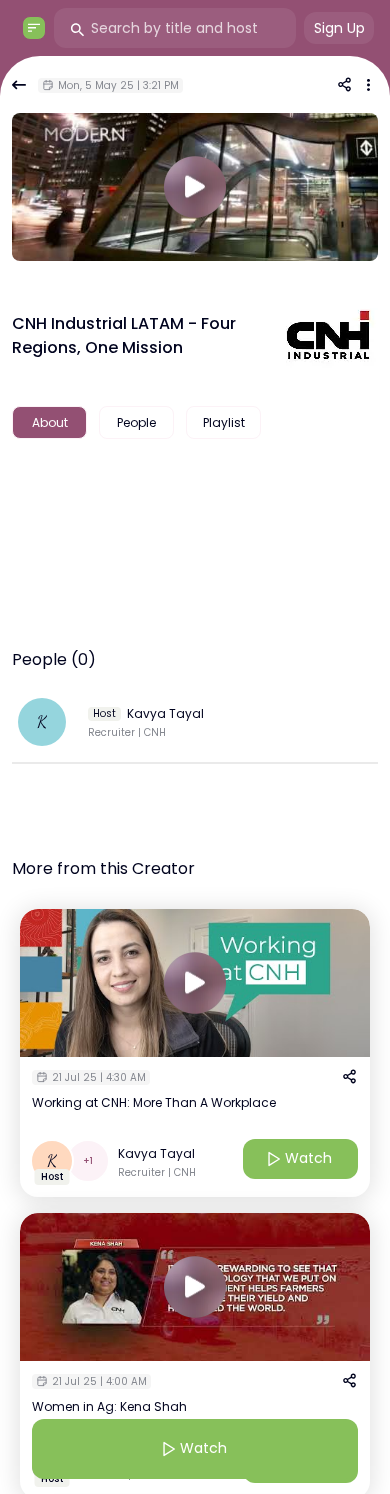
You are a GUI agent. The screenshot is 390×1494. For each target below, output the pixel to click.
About (50, 422)
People (136, 422)
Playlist (224, 422)
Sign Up (339, 28)
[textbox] (195, 486)
